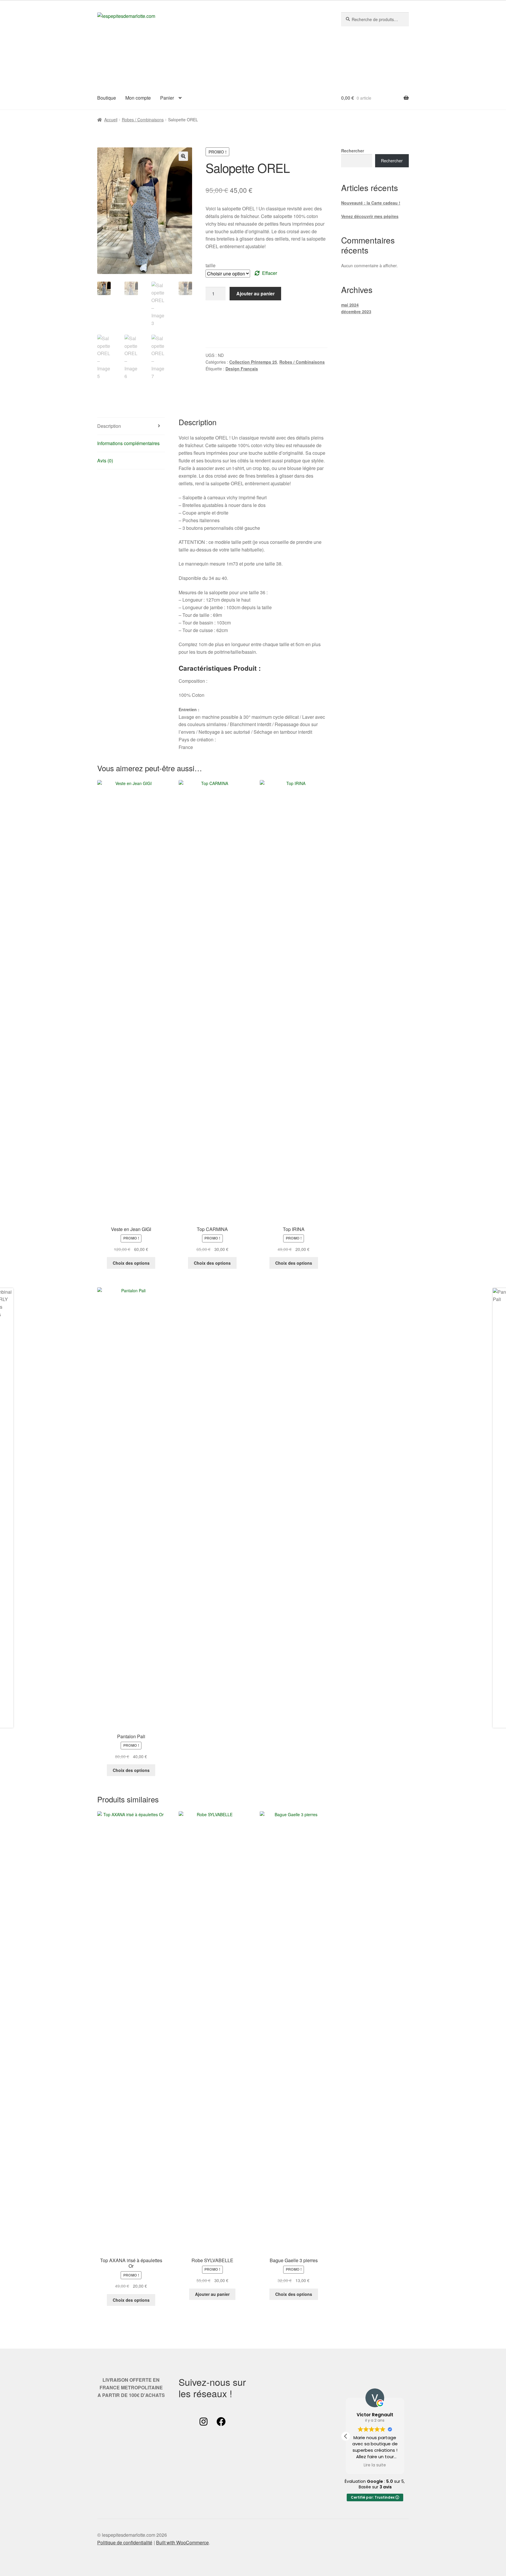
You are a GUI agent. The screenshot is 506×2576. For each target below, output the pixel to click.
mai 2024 (350, 305)
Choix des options (131, 1263)
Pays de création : (198, 739)
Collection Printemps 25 (253, 362)
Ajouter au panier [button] (212, 2294)
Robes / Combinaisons (143, 120)
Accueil (111, 120)
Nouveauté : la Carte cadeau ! (371, 203)
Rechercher (353, 151)
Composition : (193, 681)
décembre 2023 (356, 311)
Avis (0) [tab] (105, 460)
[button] (183, 156)
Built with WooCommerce (182, 2542)
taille (211, 265)
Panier (167, 98)
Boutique (107, 98)
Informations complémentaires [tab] (128, 443)
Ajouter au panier (255, 293)
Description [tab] (109, 426)
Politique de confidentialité (125, 2542)
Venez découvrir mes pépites (370, 216)
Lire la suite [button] (375, 2465)
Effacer (270, 273)
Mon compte (138, 98)
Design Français (242, 369)
